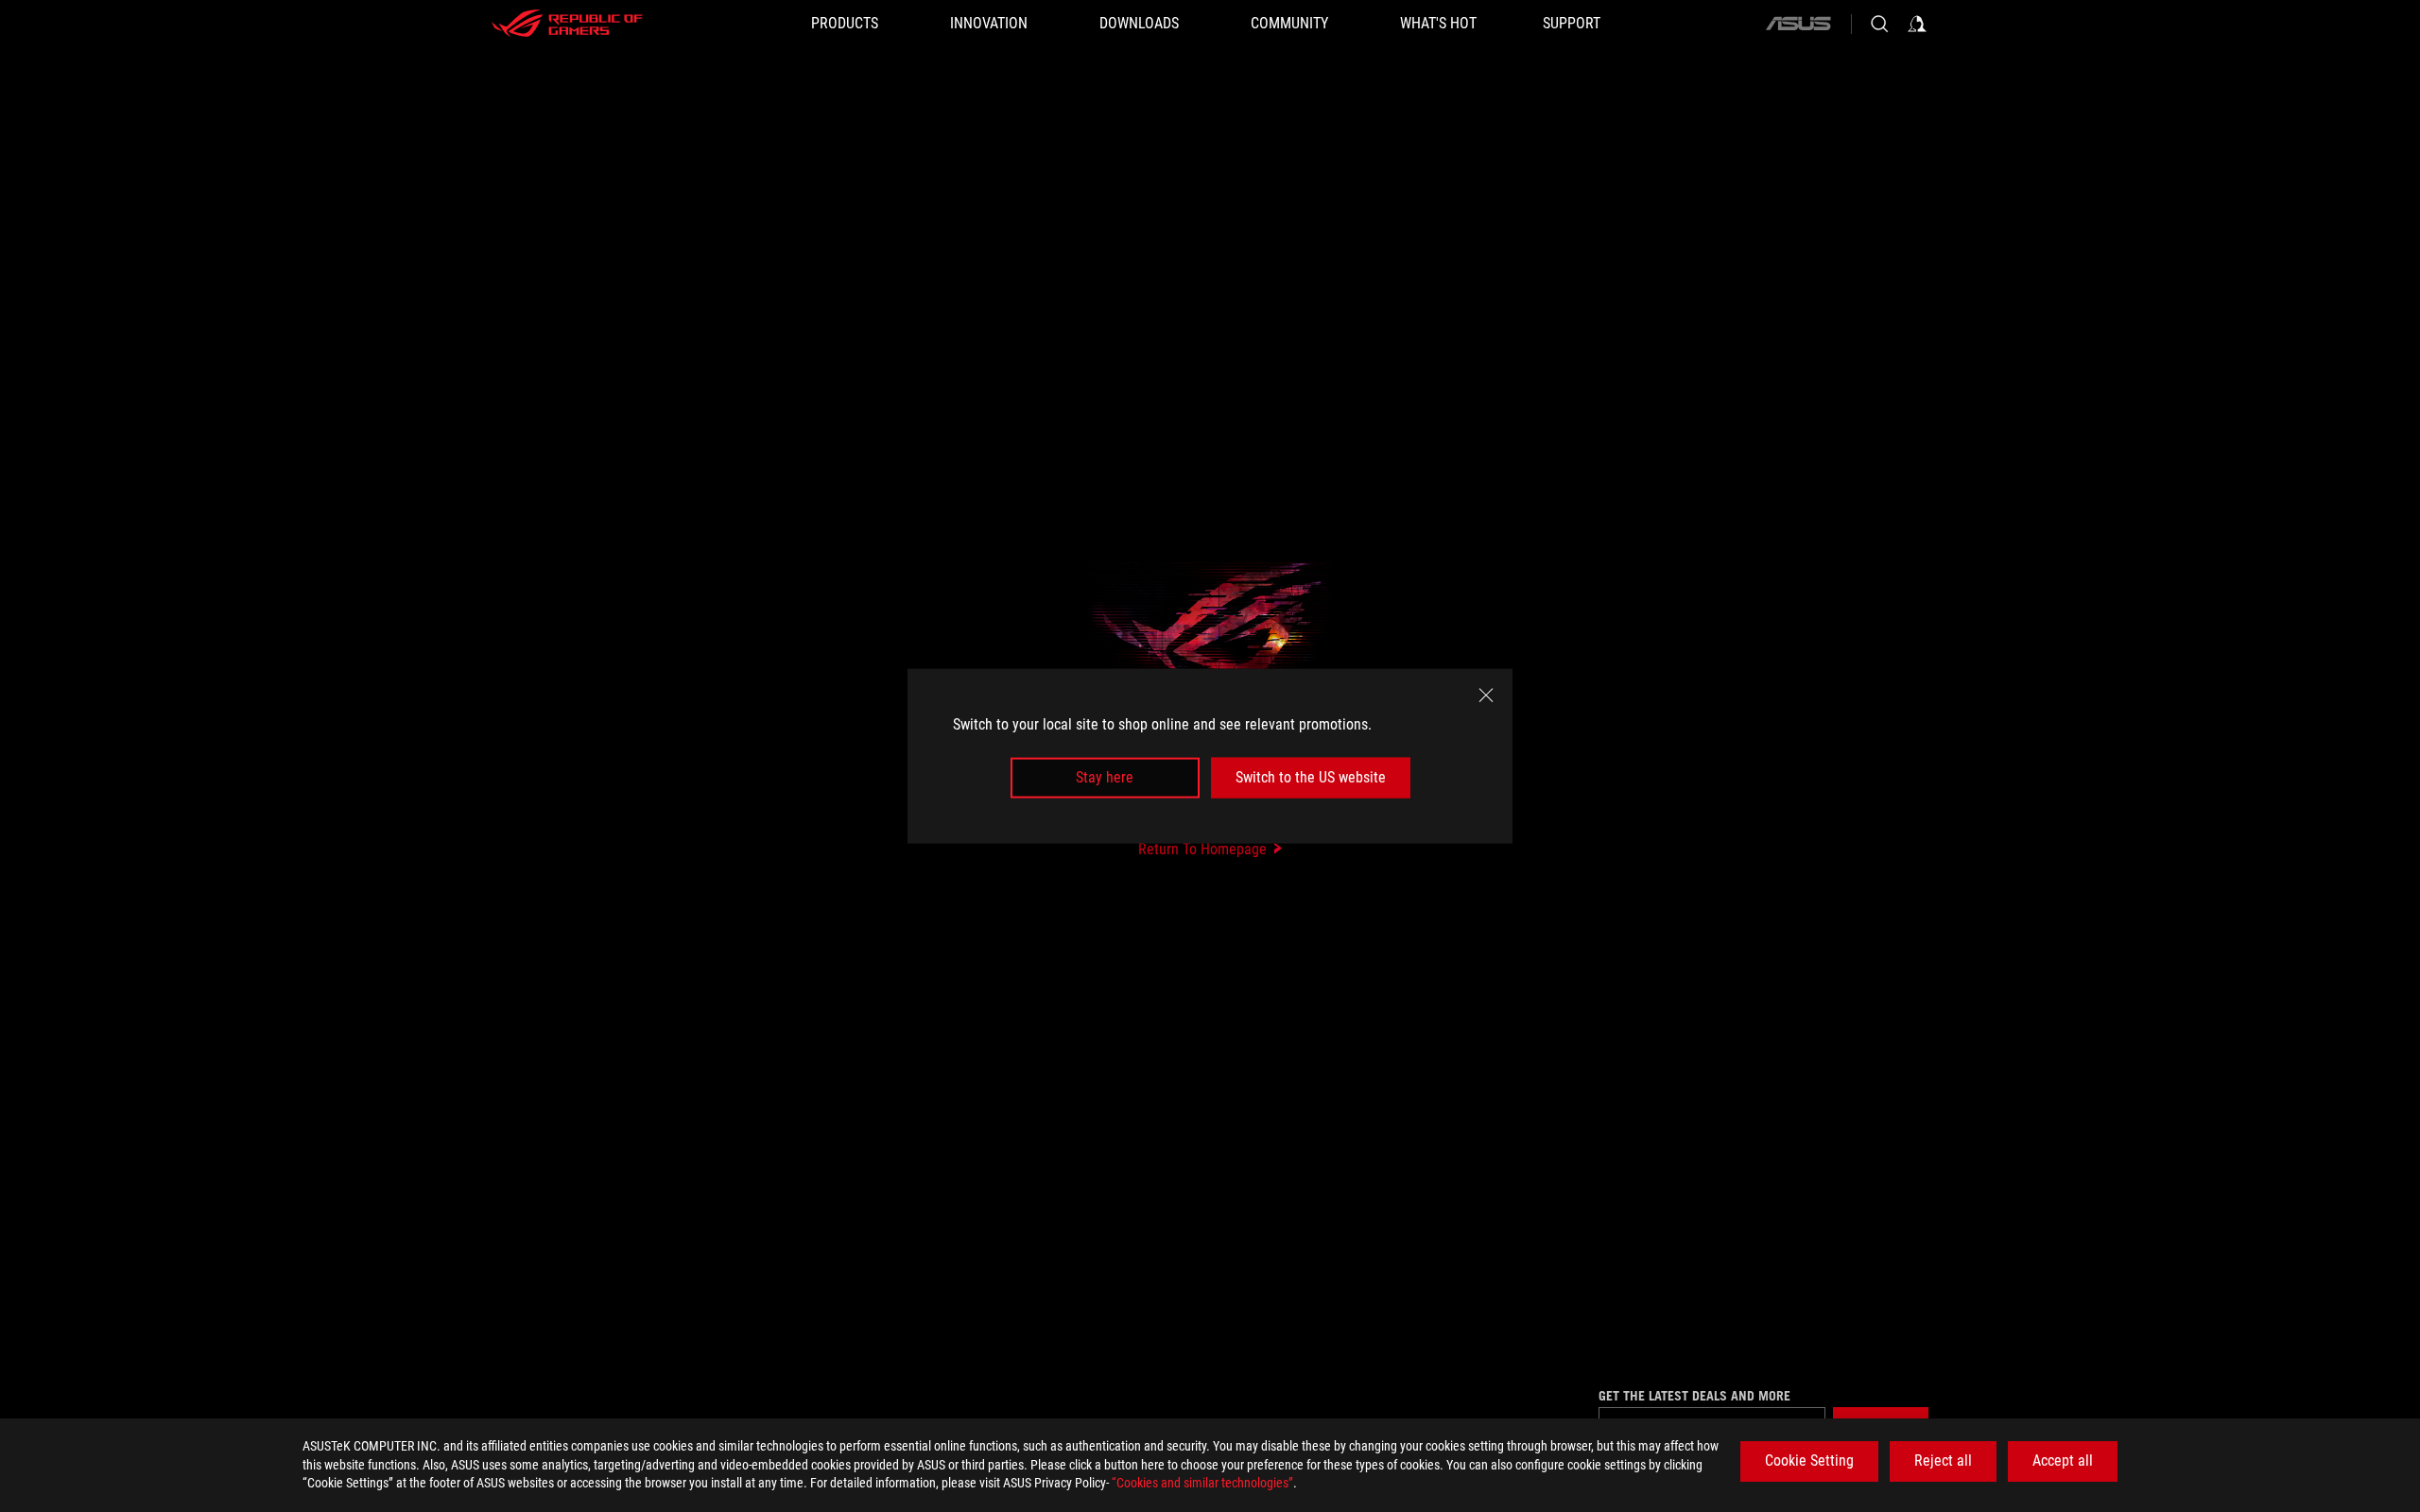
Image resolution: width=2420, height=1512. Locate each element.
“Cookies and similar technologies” (1202, 1483)
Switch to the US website (1311, 777)
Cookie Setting (1809, 1460)
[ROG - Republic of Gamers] (567, 24)
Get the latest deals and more (1694, 1396)
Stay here (1105, 777)
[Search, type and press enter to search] (1879, 24)
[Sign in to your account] (1917, 24)
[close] (1486, 696)
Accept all (2063, 1460)
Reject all (1943, 1460)
